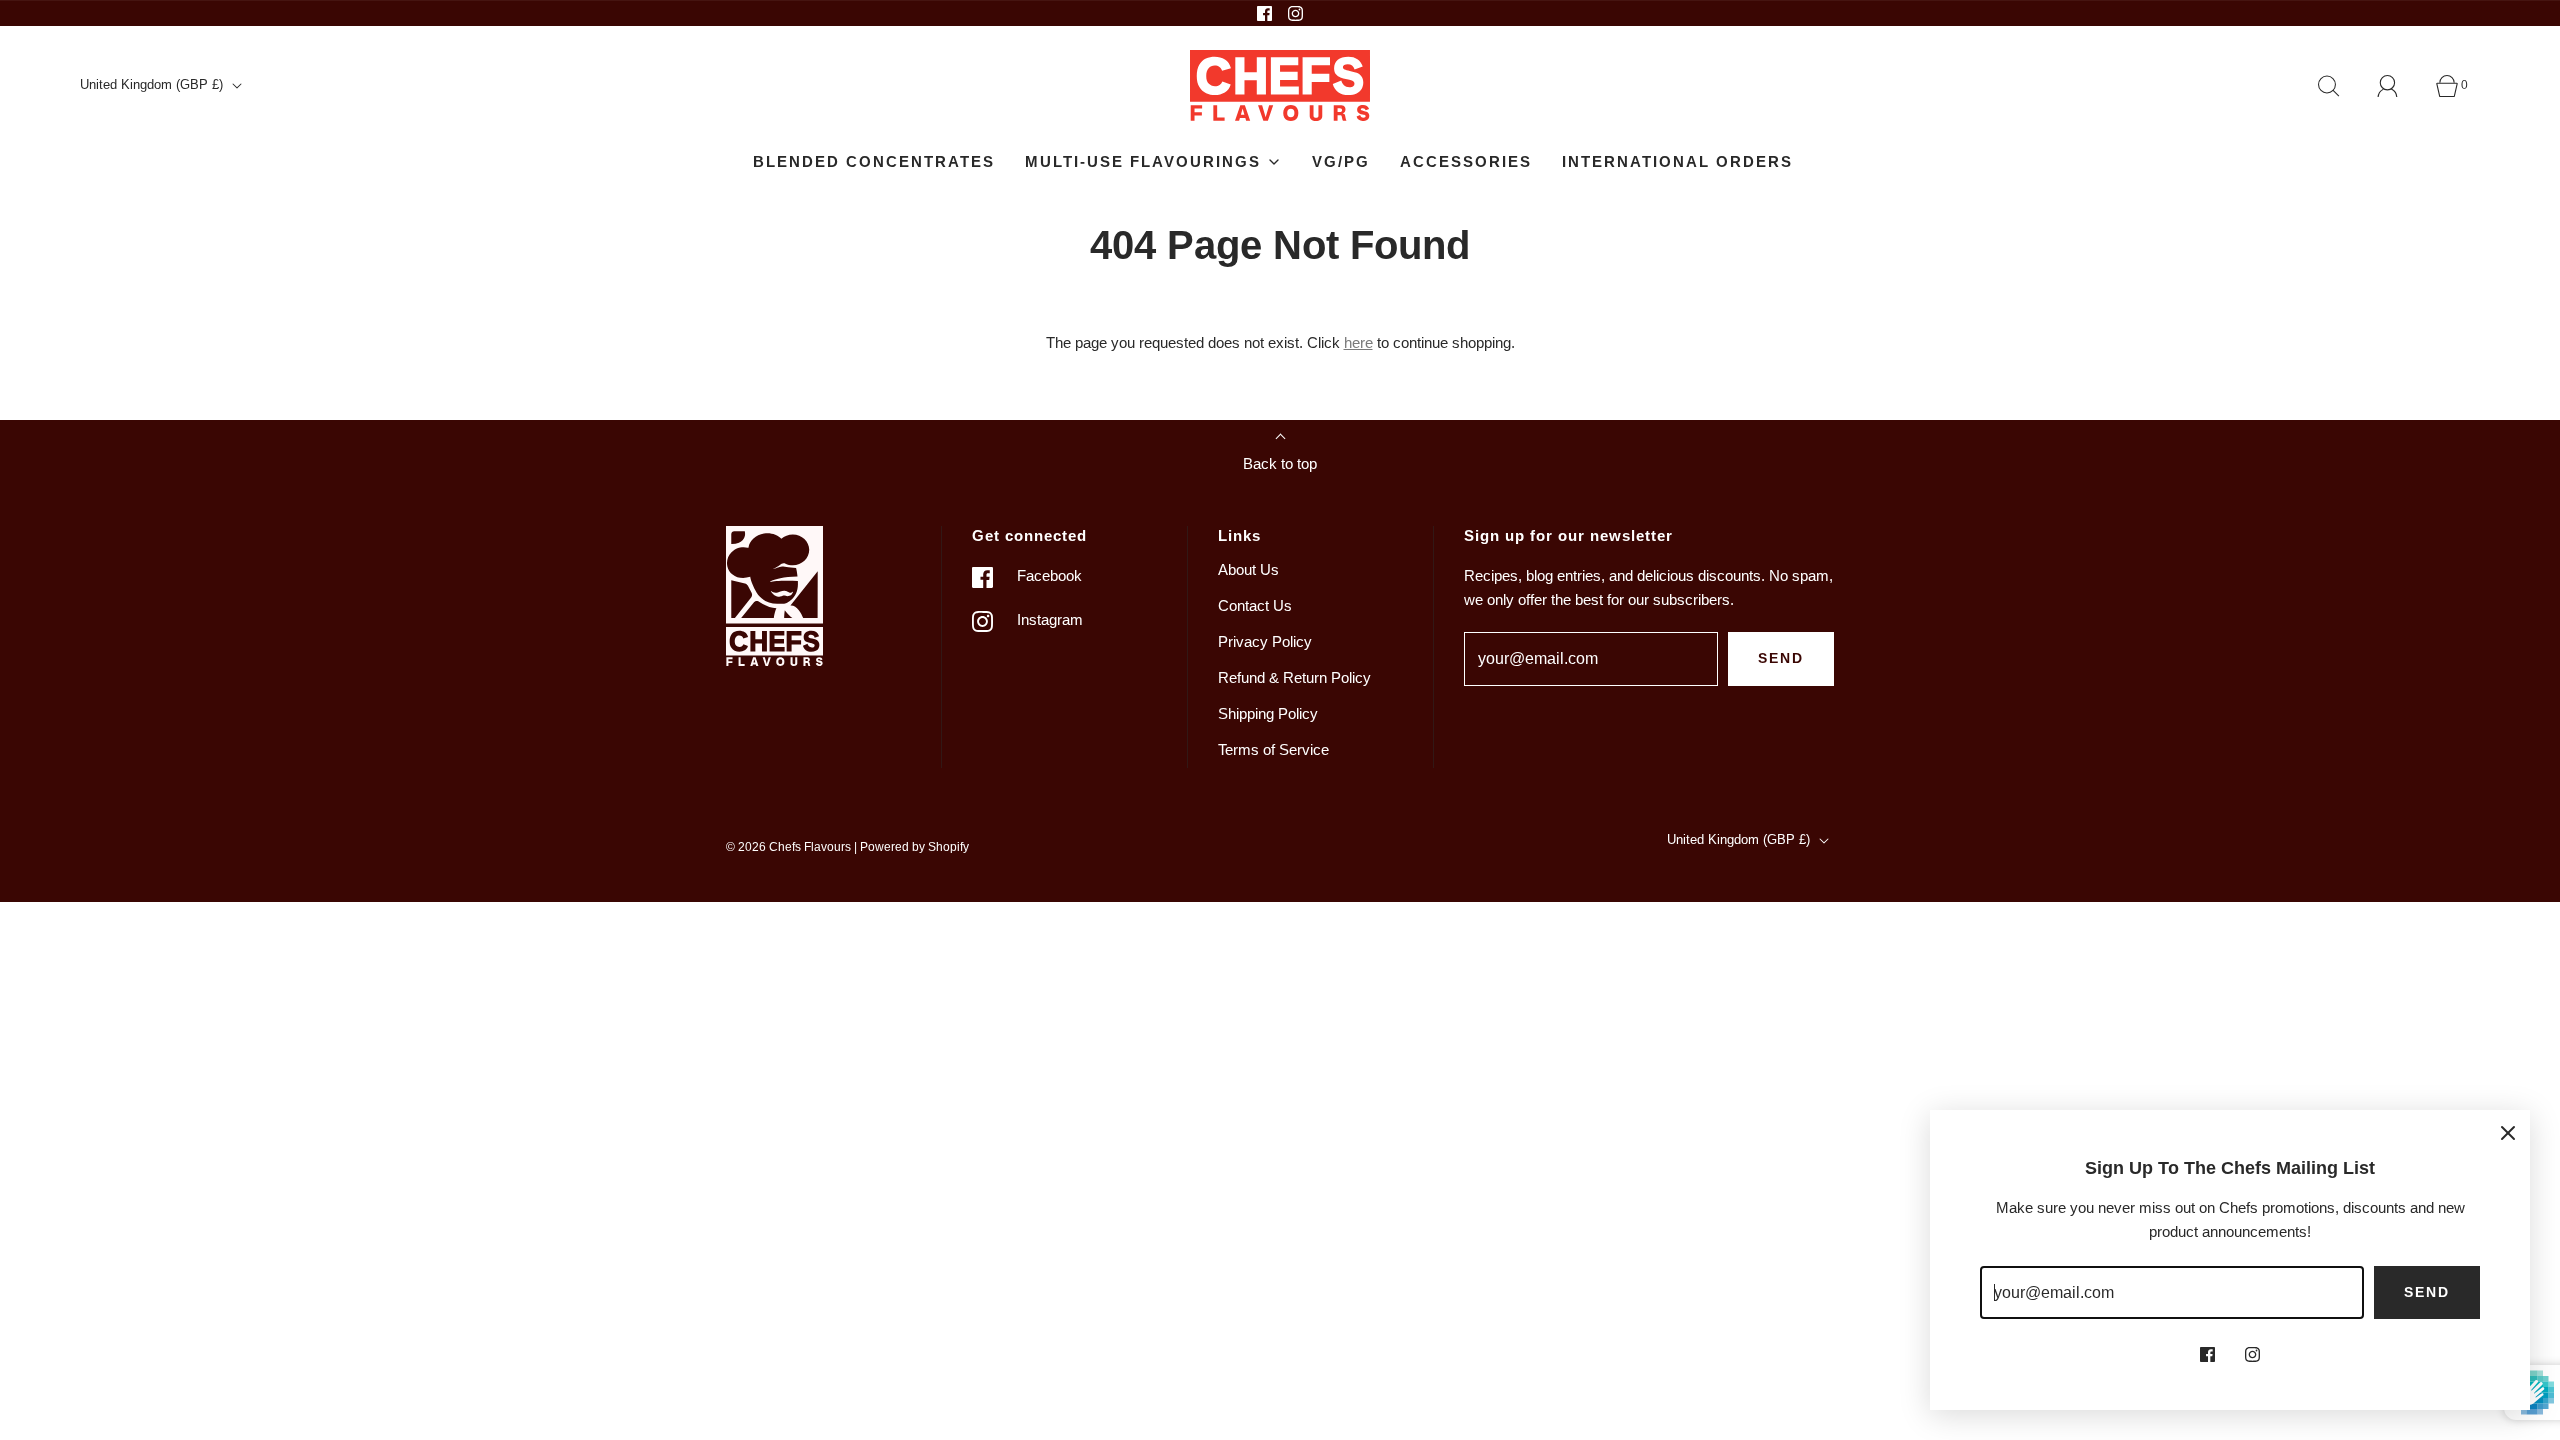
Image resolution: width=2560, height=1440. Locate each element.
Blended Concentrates (874, 161)
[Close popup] (2508, 1132)
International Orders (1677, 161)
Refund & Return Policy (1294, 677)
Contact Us (1255, 605)
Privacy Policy (1265, 641)
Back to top (1280, 463)
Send (1781, 658)
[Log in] (2399, 86)
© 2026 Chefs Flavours (788, 847)
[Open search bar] (2340, 86)
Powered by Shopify (914, 847)
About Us (1248, 569)
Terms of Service (1273, 749)
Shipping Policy (1268, 713)
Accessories (1466, 161)
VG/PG (1341, 161)
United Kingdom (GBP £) (153, 84)
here (1358, 342)
